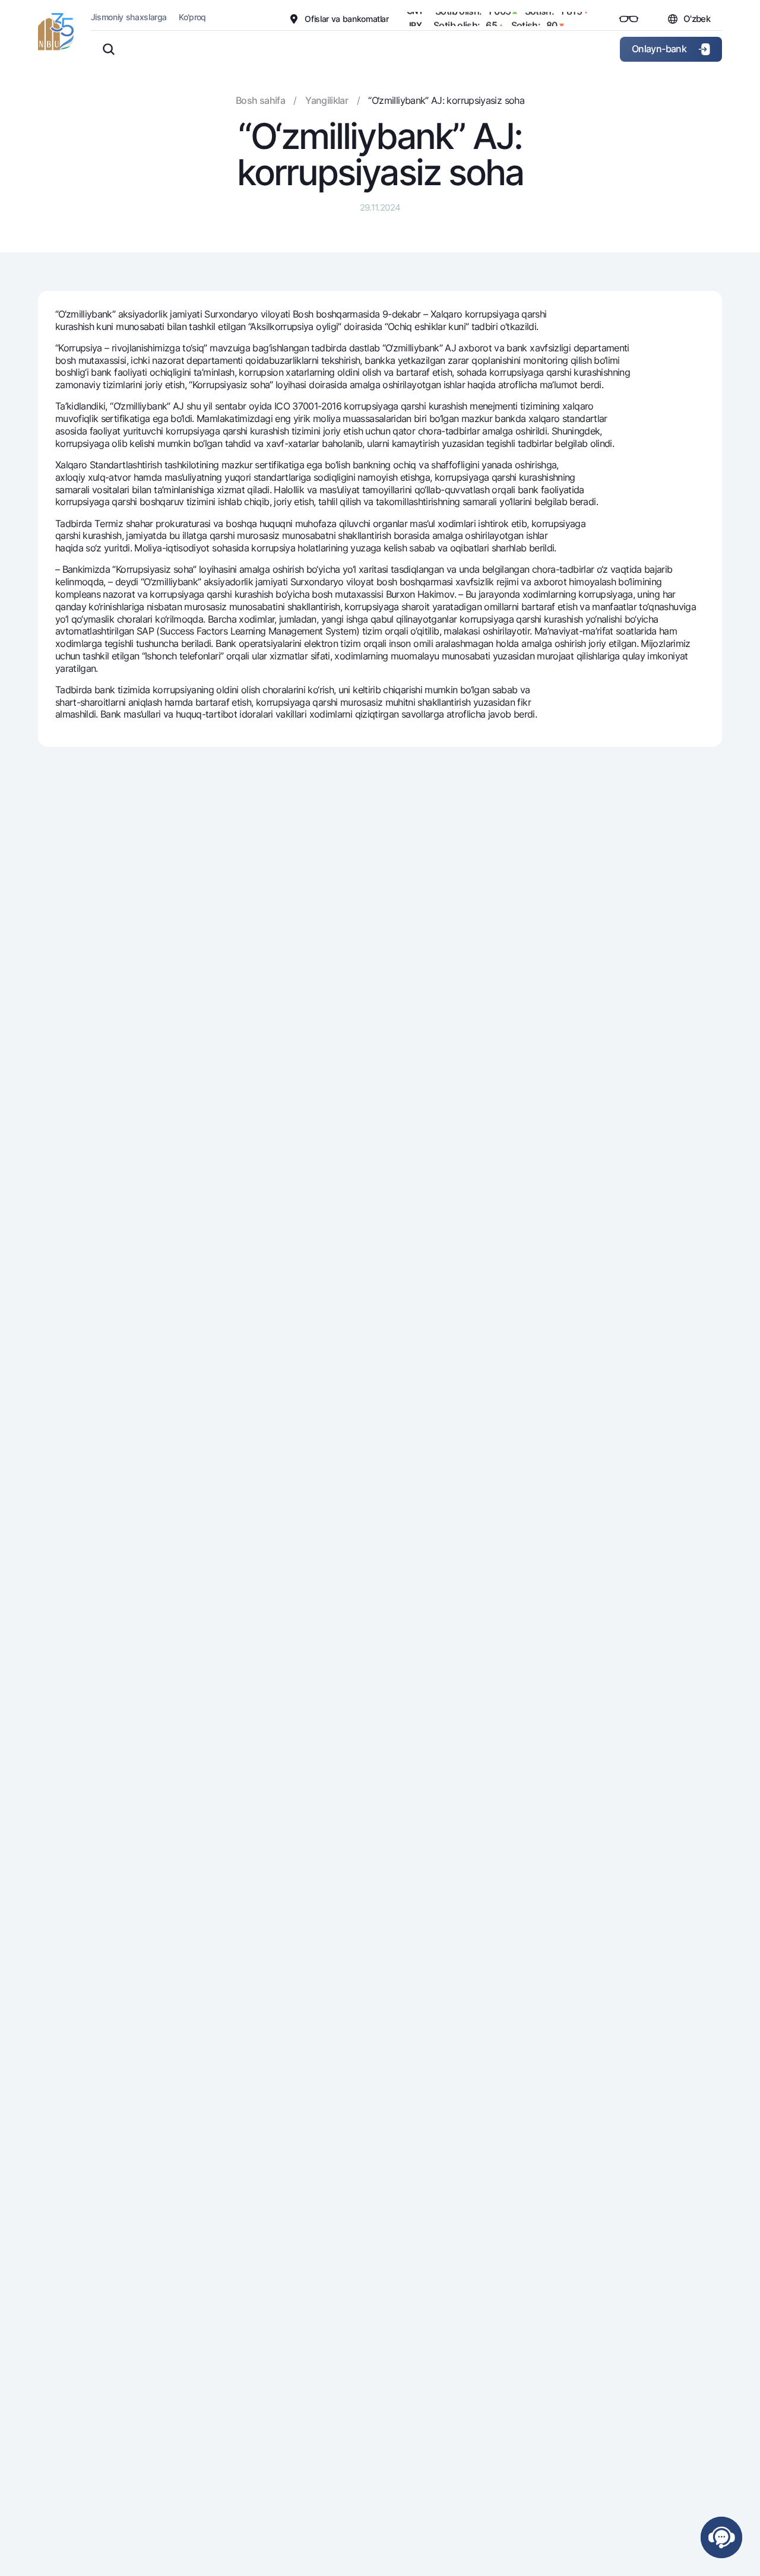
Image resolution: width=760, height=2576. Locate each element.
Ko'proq (192, 17)
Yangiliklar (327, 100)
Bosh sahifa (260, 100)
